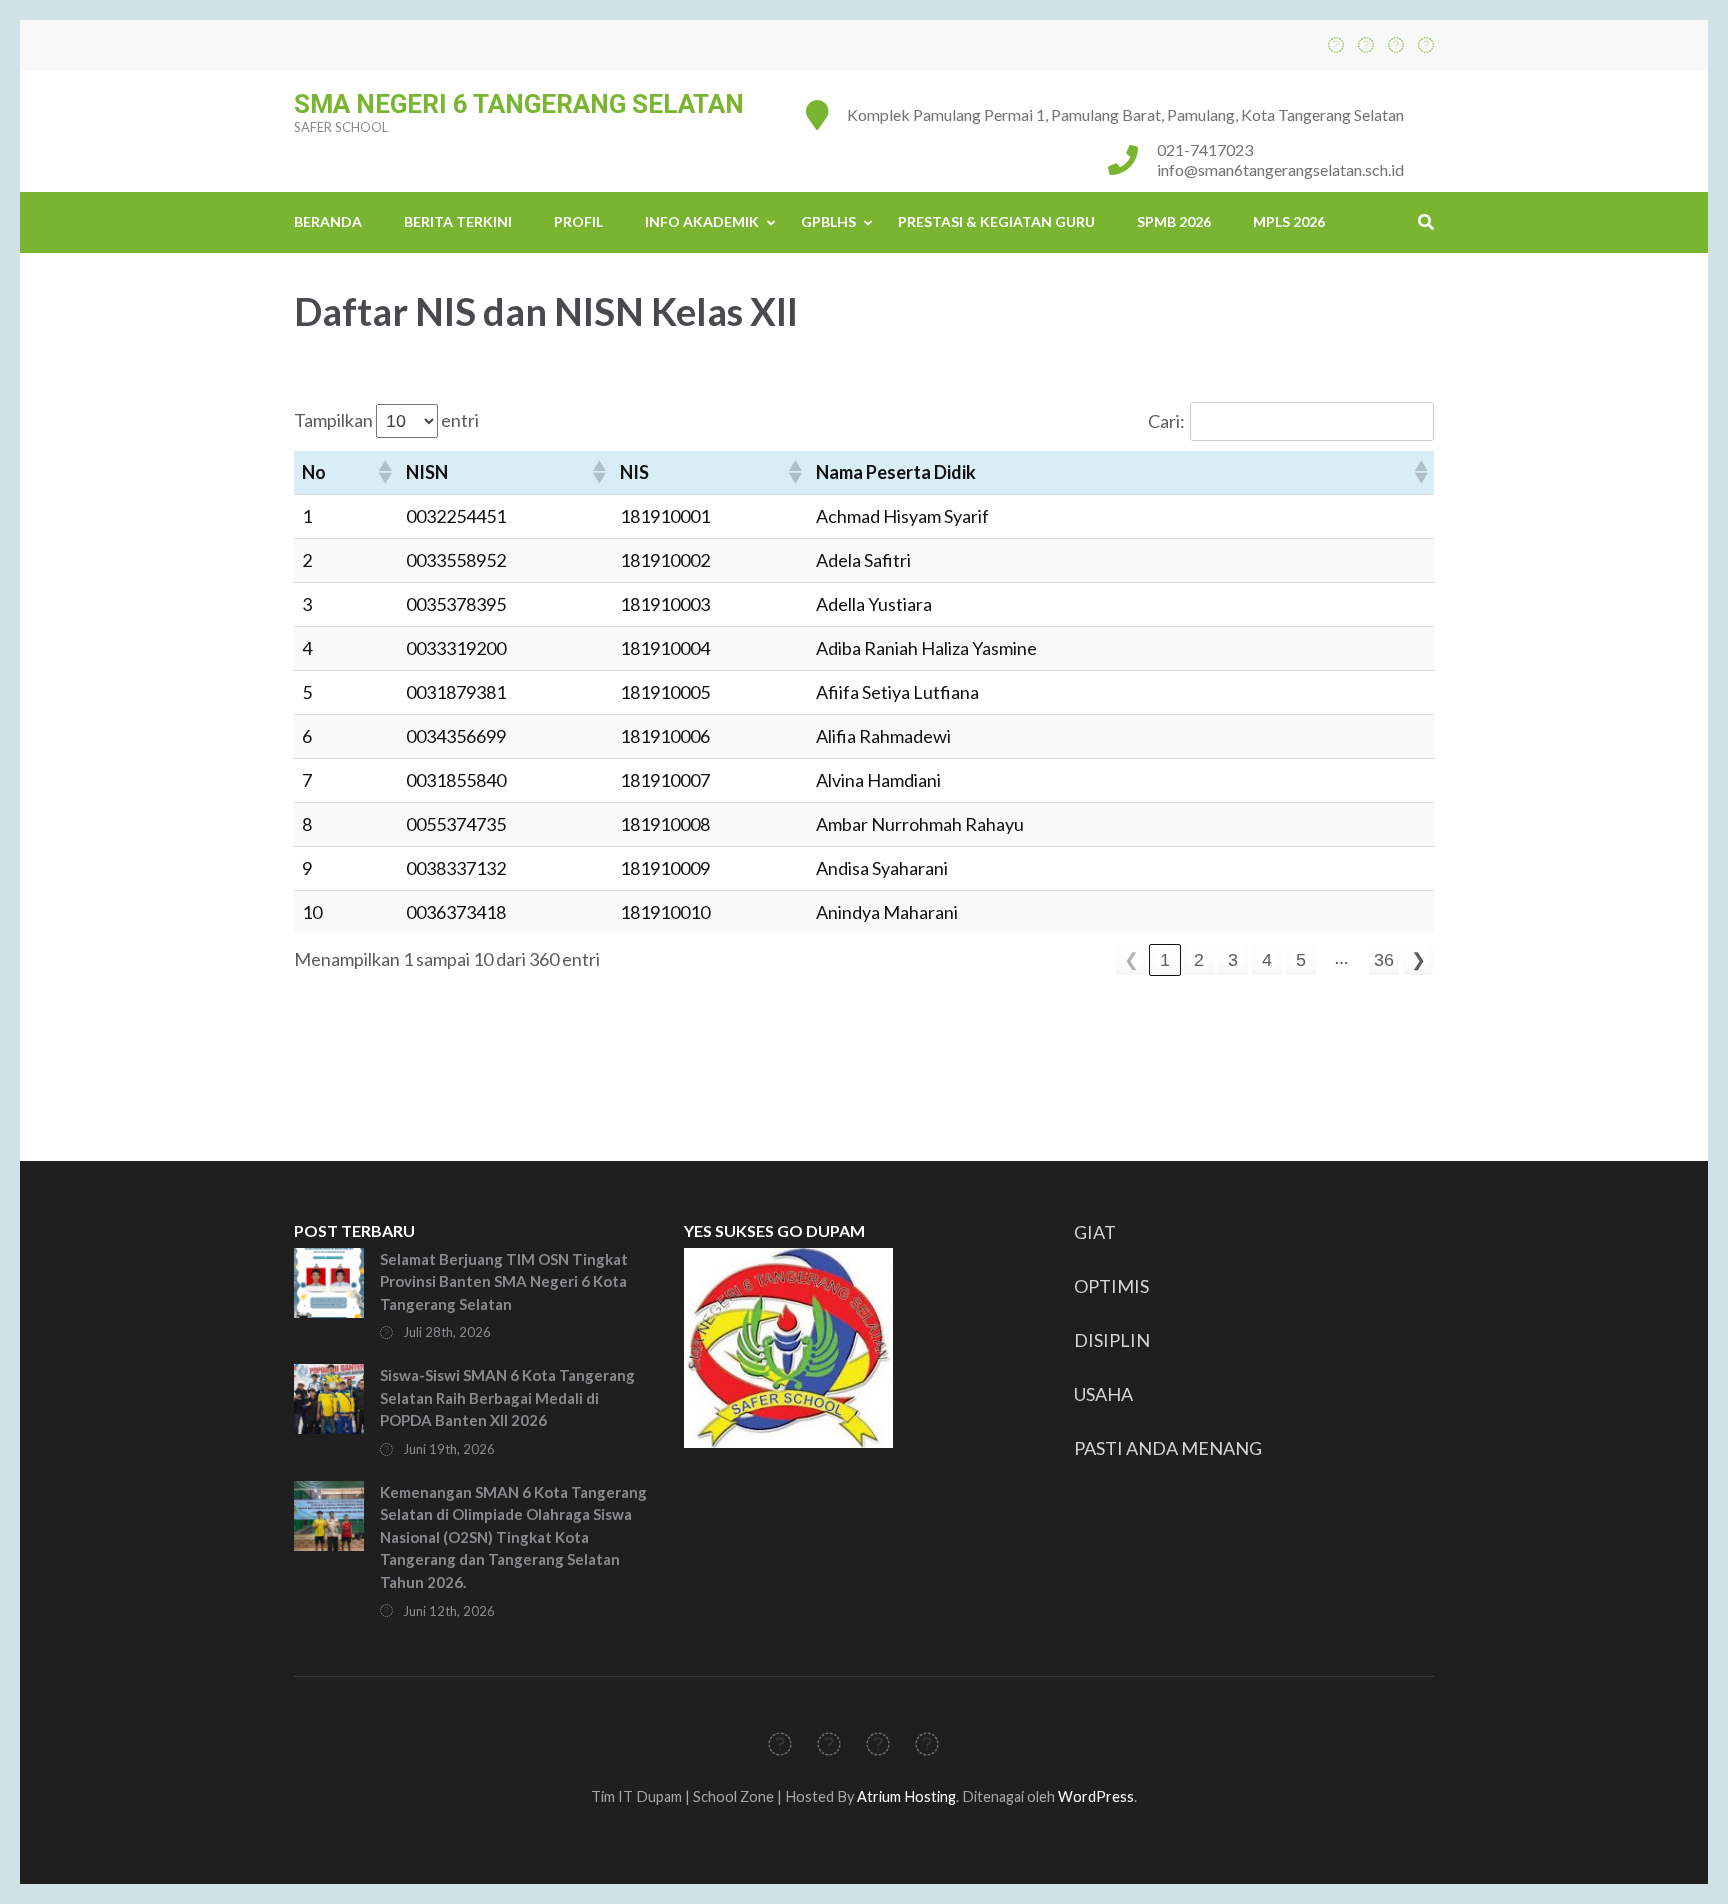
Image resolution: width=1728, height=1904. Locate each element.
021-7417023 (1205, 149)
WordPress (1096, 1796)
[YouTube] (1426, 44)
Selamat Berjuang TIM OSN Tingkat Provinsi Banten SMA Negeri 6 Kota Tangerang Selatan (504, 1281)
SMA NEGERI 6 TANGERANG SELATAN (519, 104)
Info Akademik (702, 221)
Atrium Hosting (906, 1796)
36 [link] (1384, 960)
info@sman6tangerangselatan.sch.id (1280, 169)
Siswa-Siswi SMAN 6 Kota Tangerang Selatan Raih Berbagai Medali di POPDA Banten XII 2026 (507, 1397)
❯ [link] (1418, 960)
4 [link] (1267, 960)
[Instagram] (1396, 44)
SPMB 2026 (1174, 221)
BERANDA (328, 221)
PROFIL (578, 221)
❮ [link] (1131, 960)
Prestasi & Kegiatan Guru (996, 221)
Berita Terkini (458, 221)
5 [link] (1301, 960)
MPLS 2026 (1289, 221)
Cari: (1166, 421)
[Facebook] (1336, 44)
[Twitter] (1366, 44)
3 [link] (1233, 960)
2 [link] (1199, 960)
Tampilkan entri (386, 420)
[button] (384, 472)
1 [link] (1165, 960)
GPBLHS (828, 221)
